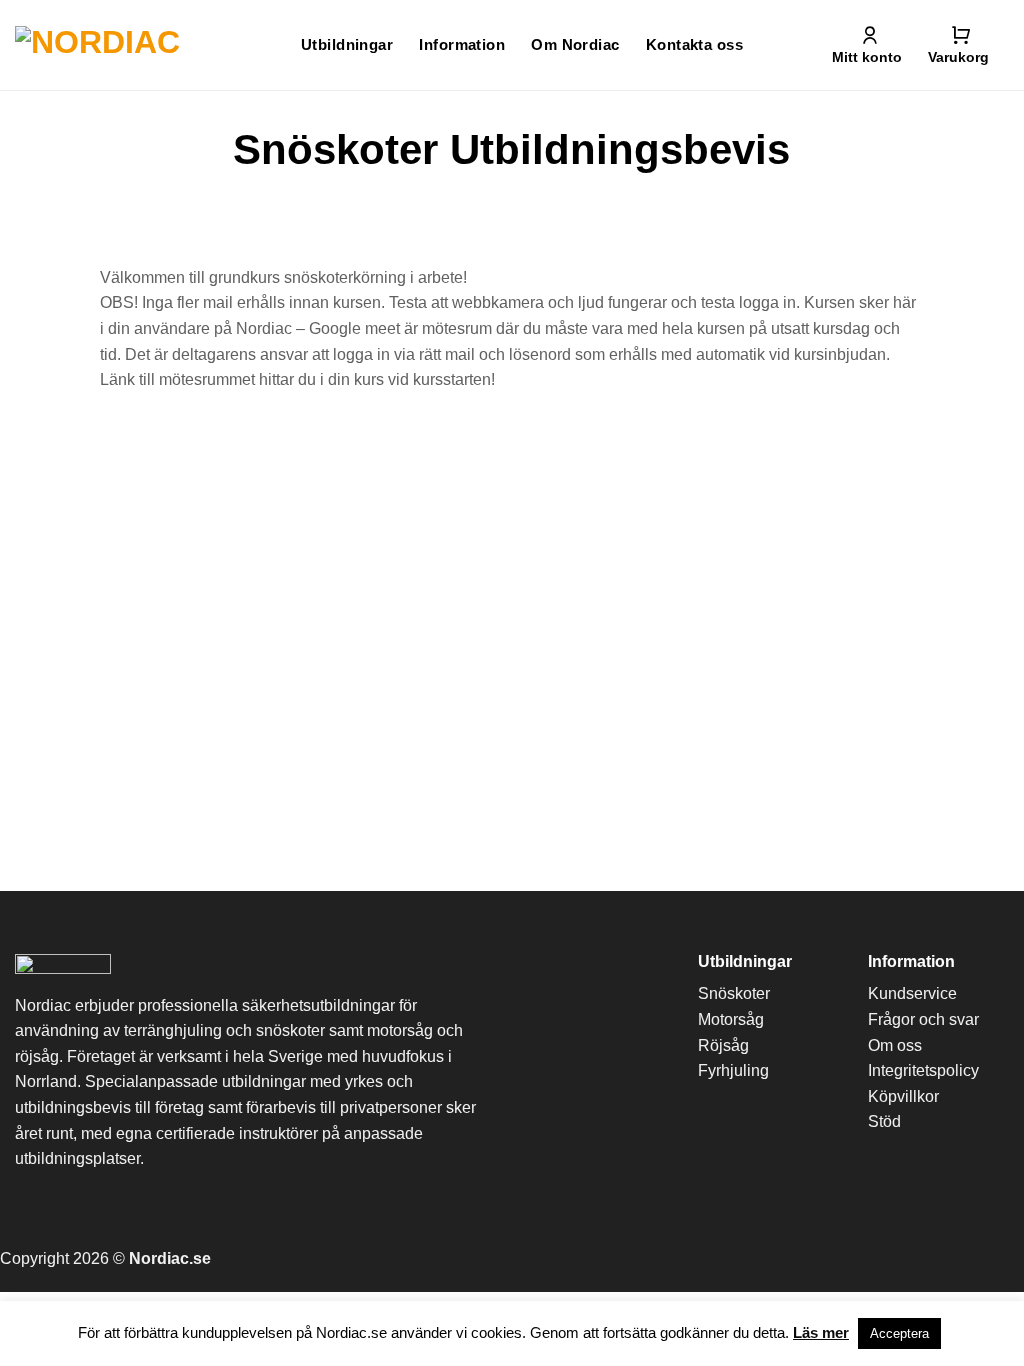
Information (462, 44)
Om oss (895, 1045)
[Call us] (882, 1265)
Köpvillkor (903, 1096)
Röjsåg (723, 1045)
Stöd (884, 1121)
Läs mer (821, 1332)
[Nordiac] (98, 45)
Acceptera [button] (899, 1333)
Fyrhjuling (733, 1070)
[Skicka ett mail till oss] (845, 1265)
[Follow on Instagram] (807, 1265)
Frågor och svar (923, 1019)
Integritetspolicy (923, 1070)
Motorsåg (731, 1019)
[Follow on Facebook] (770, 1265)
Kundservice (912, 993)
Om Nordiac (575, 44)
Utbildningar (347, 44)
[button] (958, 45)
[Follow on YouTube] (919, 1265)
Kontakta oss (694, 44)
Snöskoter (734, 993)
